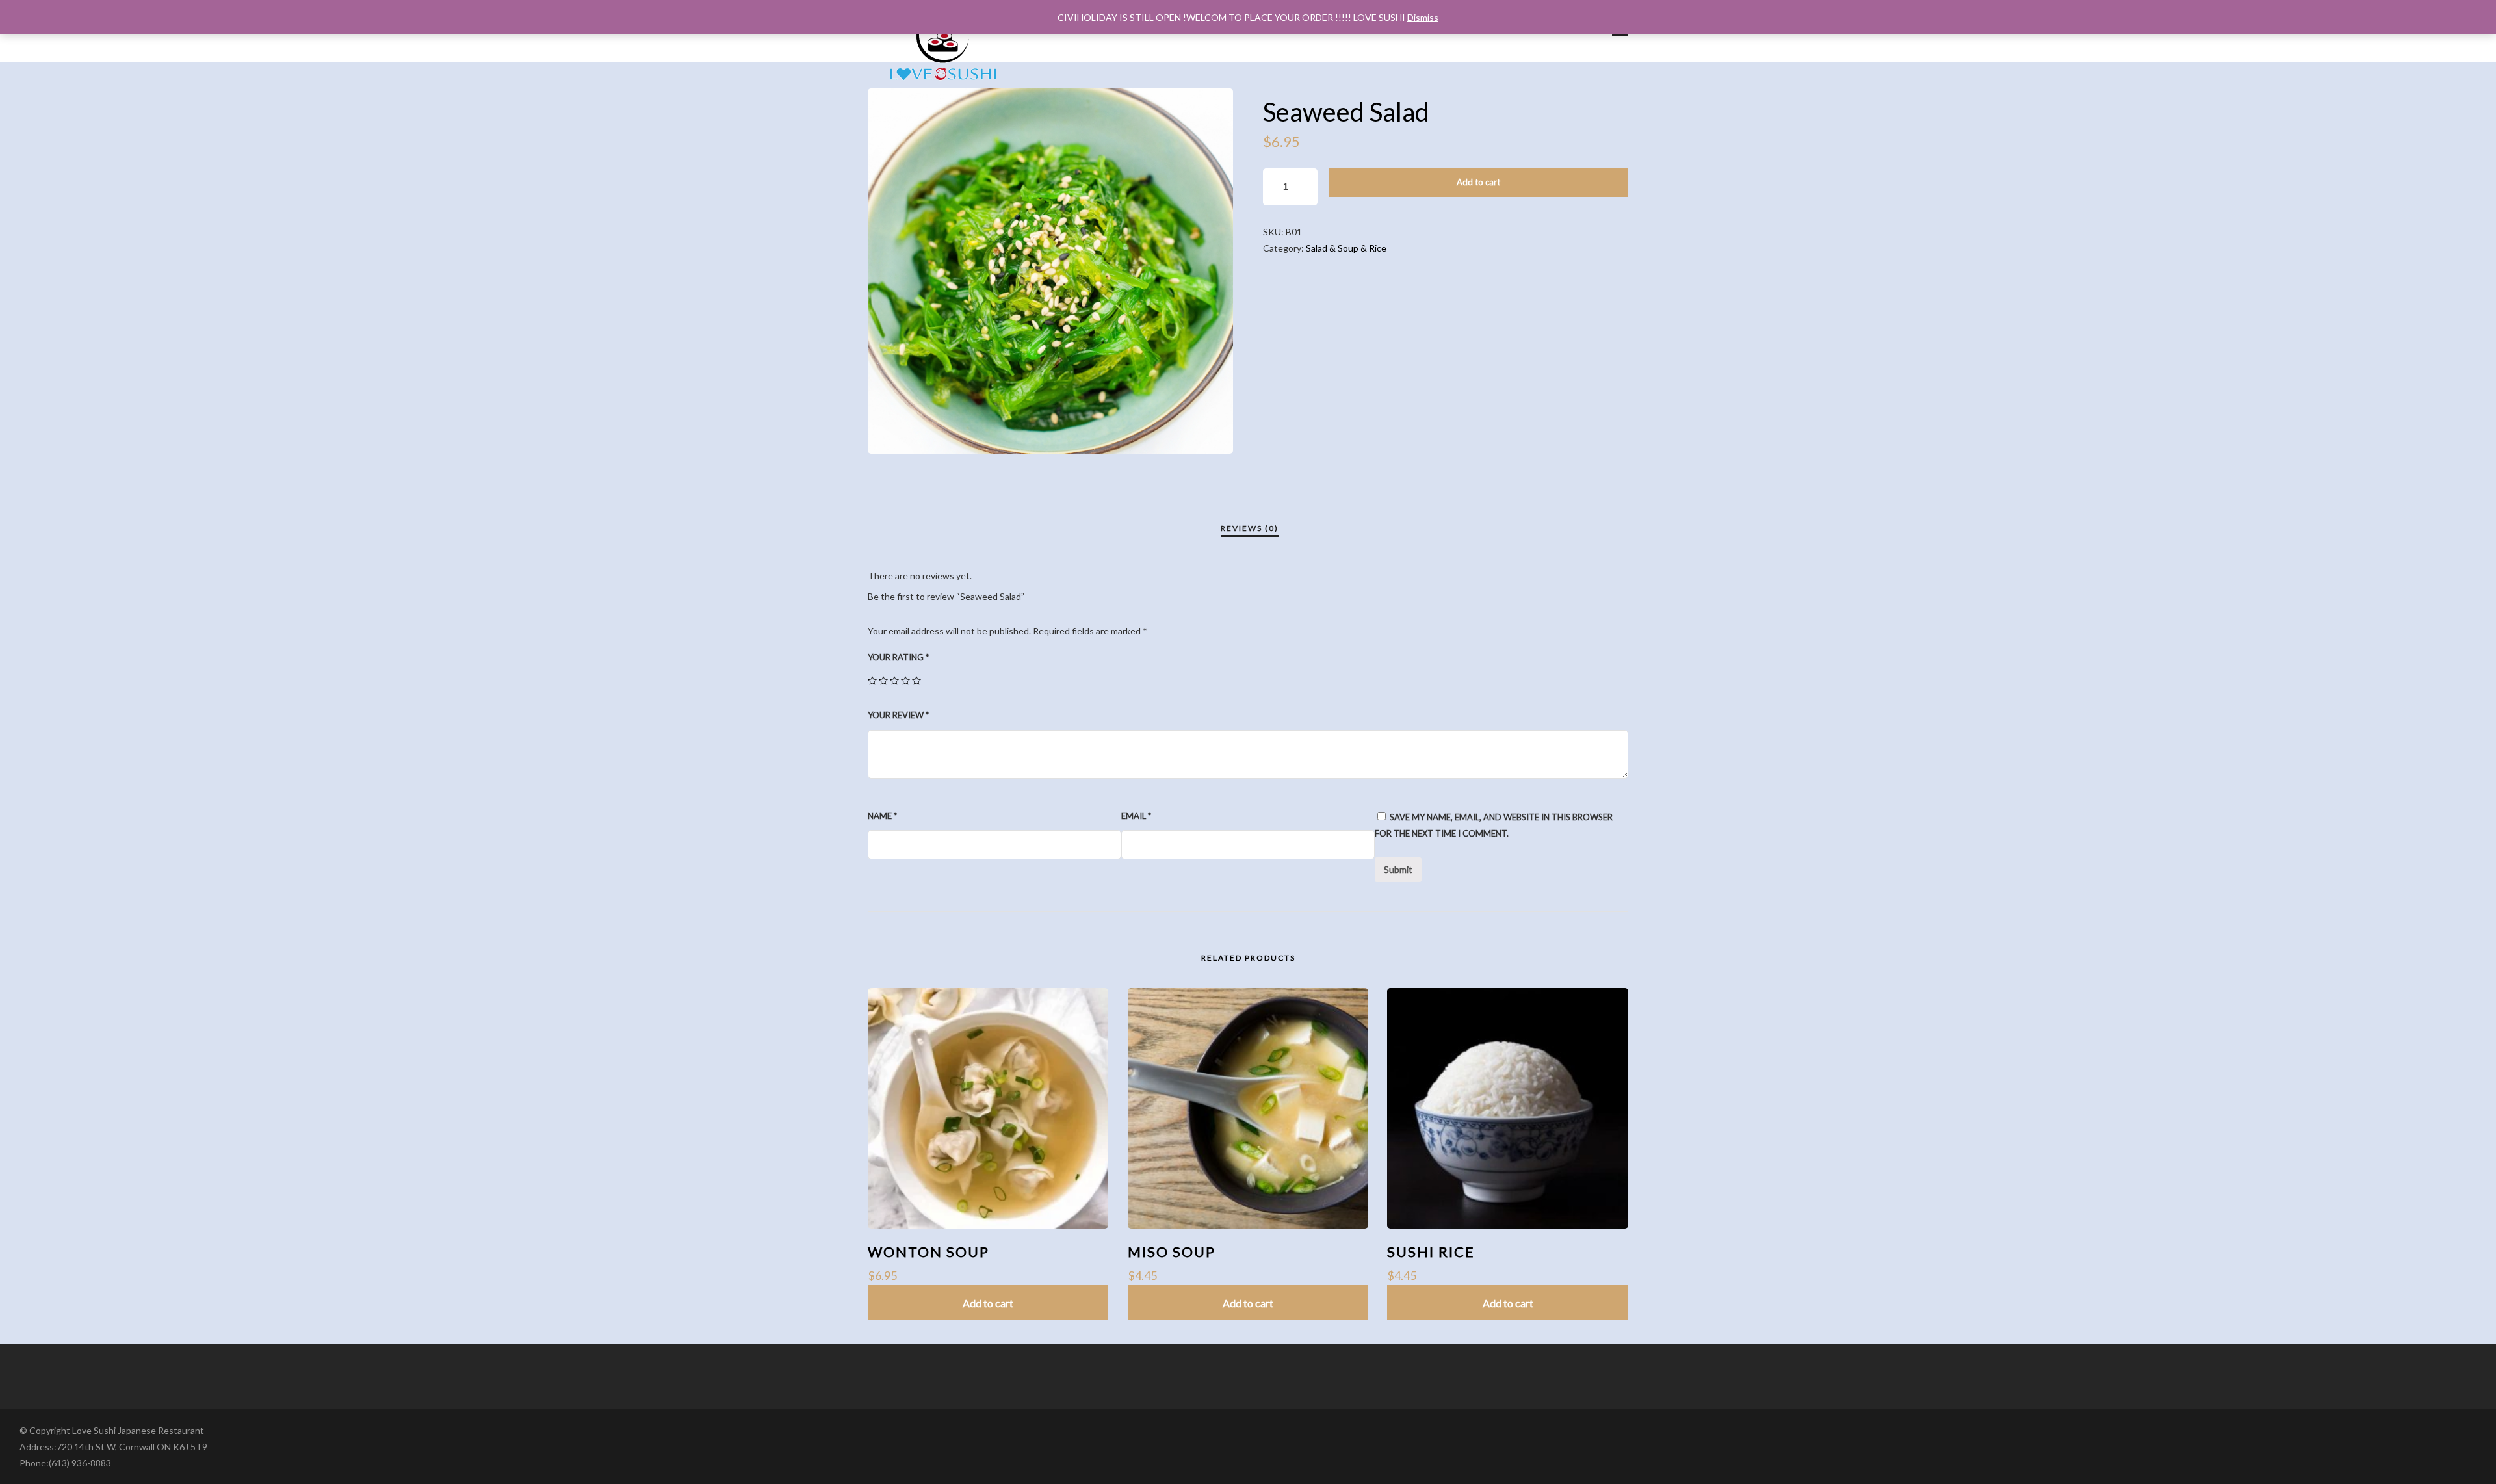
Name (882, 816)
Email (1136, 816)
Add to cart (1478, 182)
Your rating (898, 657)
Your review (898, 715)
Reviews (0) (1250, 528)
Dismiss (1423, 17)
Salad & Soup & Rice (1346, 248)
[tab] (1250, 528)
